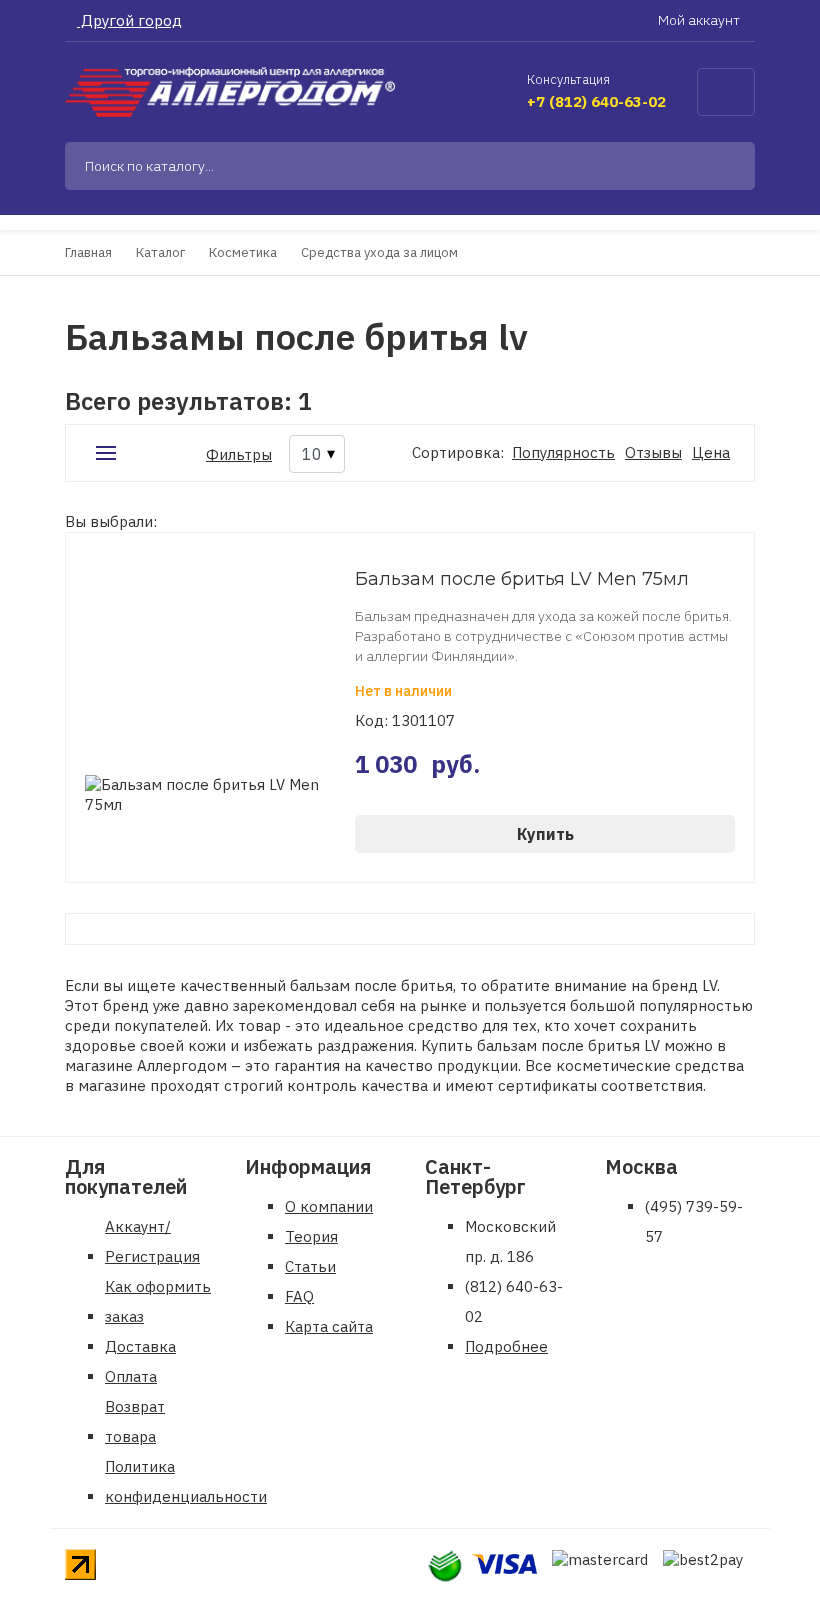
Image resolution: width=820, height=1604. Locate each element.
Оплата (131, 1376)
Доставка (140, 1346)
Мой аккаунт (700, 20)
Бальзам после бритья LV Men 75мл (522, 579)
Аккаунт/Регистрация (152, 1241)
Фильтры (239, 454)
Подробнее (506, 1346)
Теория (311, 1236)
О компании (329, 1206)
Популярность (563, 452)
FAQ (299, 1296)
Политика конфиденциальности (186, 1481)
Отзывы (653, 452)
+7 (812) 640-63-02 (596, 101)
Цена (711, 452)
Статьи (310, 1266)
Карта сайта (329, 1326)
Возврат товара (135, 1421)
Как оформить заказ (158, 1301)
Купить (545, 834)
